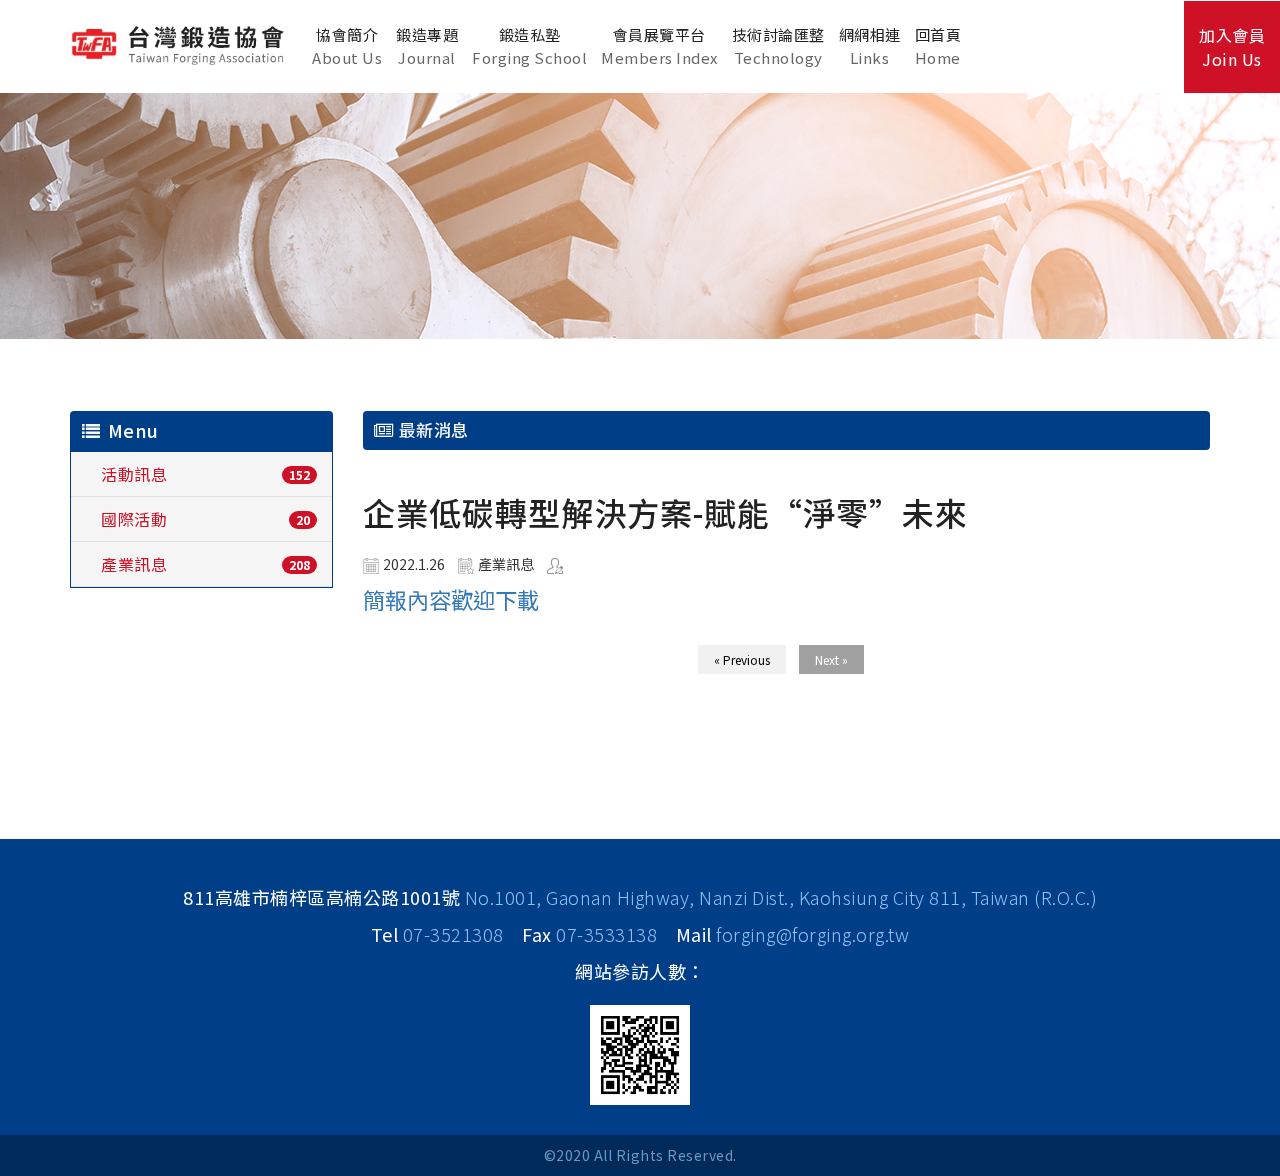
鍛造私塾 (529, 46)
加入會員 (1232, 47)
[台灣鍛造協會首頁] (180, 43)
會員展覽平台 (659, 46)
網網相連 (870, 46)
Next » (831, 659)
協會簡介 (347, 46)
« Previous (742, 659)
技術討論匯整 (778, 46)
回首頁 (938, 46)
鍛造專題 (427, 46)
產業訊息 (134, 564)
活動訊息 (134, 474)
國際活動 (134, 519)
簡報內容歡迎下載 (451, 599)
